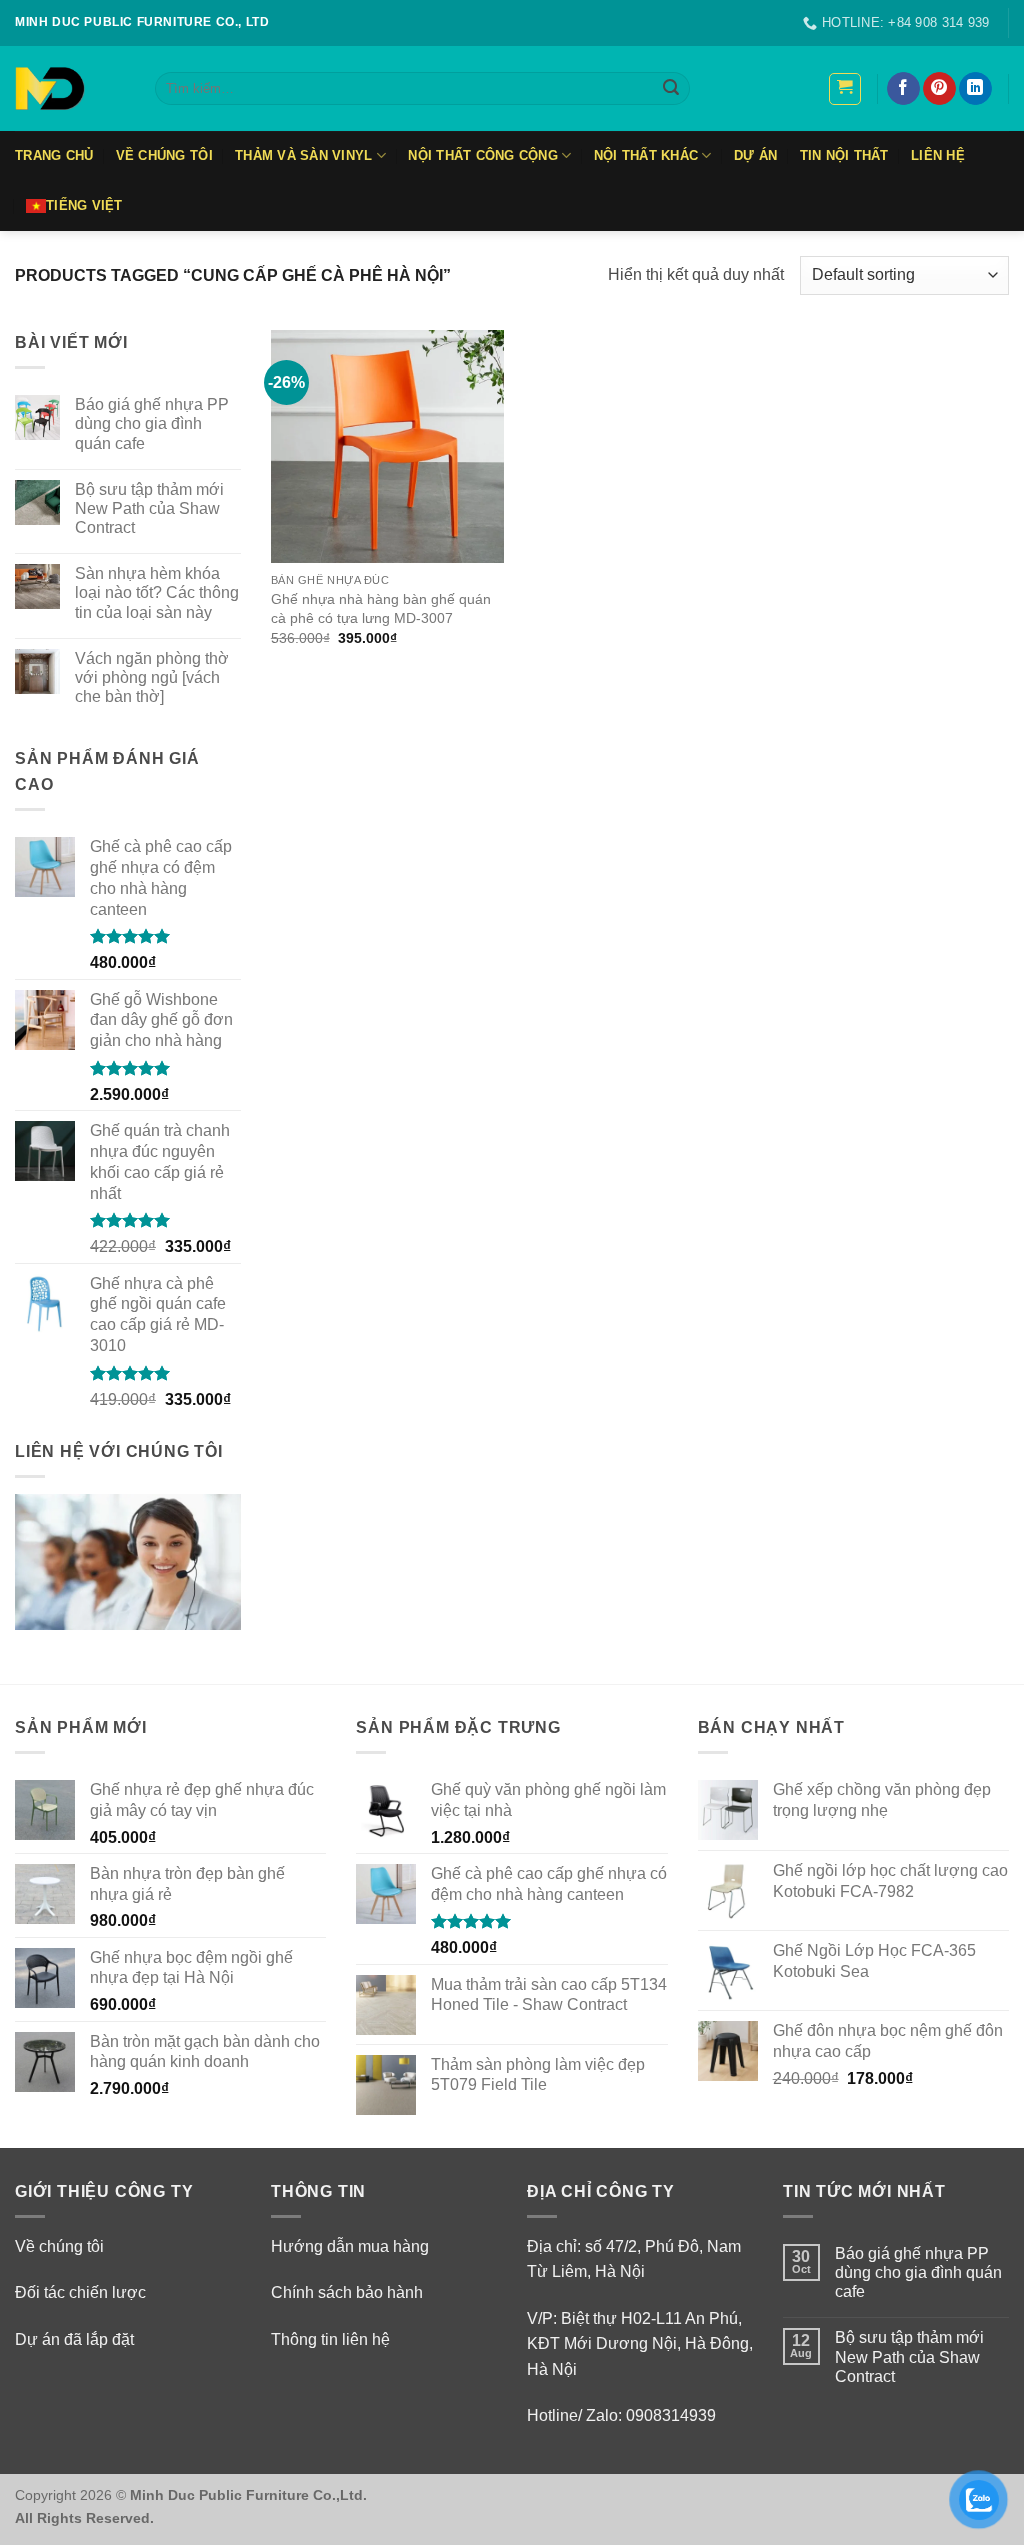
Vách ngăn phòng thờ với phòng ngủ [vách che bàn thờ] (152, 677)
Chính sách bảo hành (347, 2292)
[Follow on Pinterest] (939, 89)
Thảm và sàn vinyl (303, 155)
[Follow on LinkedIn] (975, 89)
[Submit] (671, 89)
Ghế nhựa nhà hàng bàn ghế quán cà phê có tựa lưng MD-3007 (381, 608)
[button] (845, 89)
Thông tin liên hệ (330, 2339)
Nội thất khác (646, 155)
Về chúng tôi (59, 2246)
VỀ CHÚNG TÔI (164, 155)
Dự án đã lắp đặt (74, 2339)
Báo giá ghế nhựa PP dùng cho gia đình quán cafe (152, 423)
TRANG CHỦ (54, 155)
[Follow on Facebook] (903, 89)
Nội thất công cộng (483, 155)
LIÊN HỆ (938, 155)
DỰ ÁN (755, 155)
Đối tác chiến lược (80, 2292)
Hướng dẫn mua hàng (350, 2246)
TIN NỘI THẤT (844, 155)
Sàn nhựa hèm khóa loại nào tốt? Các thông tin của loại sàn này (157, 592)
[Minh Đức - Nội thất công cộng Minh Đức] (70, 88)
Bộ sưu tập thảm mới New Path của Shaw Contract (149, 508)
